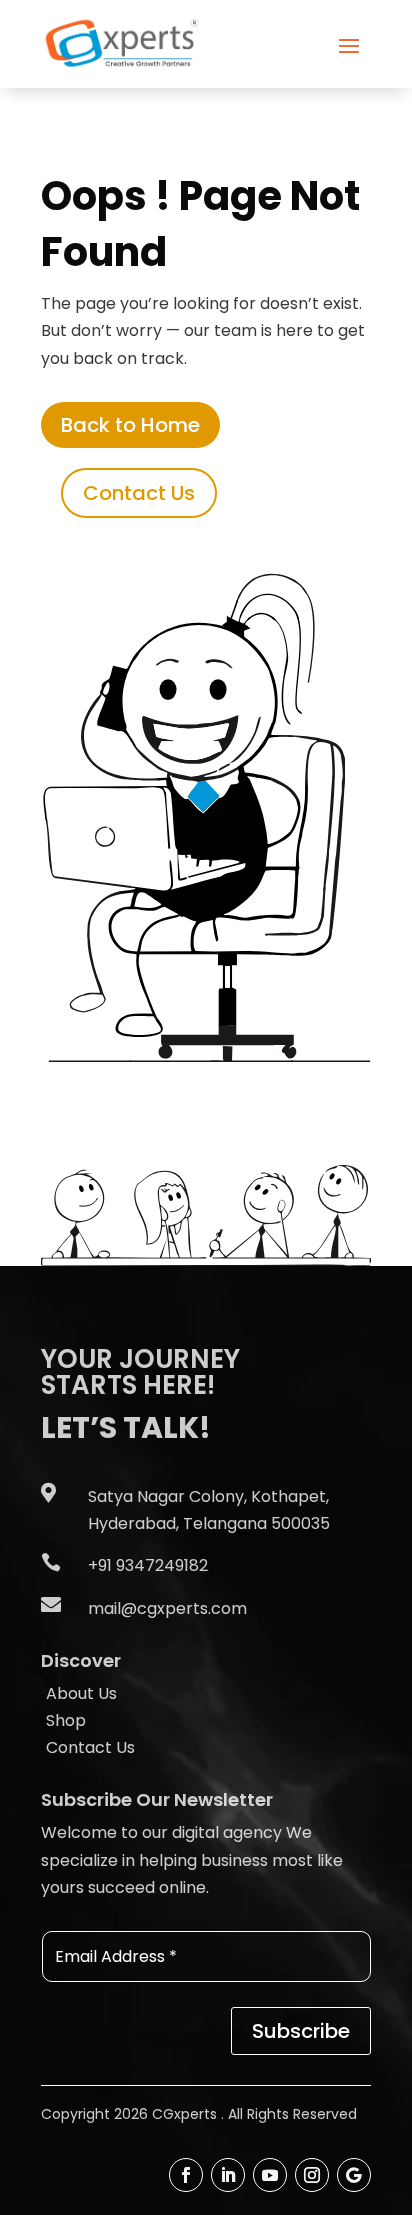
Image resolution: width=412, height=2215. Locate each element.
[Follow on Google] (354, 2175)
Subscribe (301, 2031)
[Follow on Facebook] (186, 2175)
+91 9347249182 (148, 1565)
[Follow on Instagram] (312, 2175)
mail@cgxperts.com (167, 1608)
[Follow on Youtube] (270, 2175)
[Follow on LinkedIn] (228, 2175)
